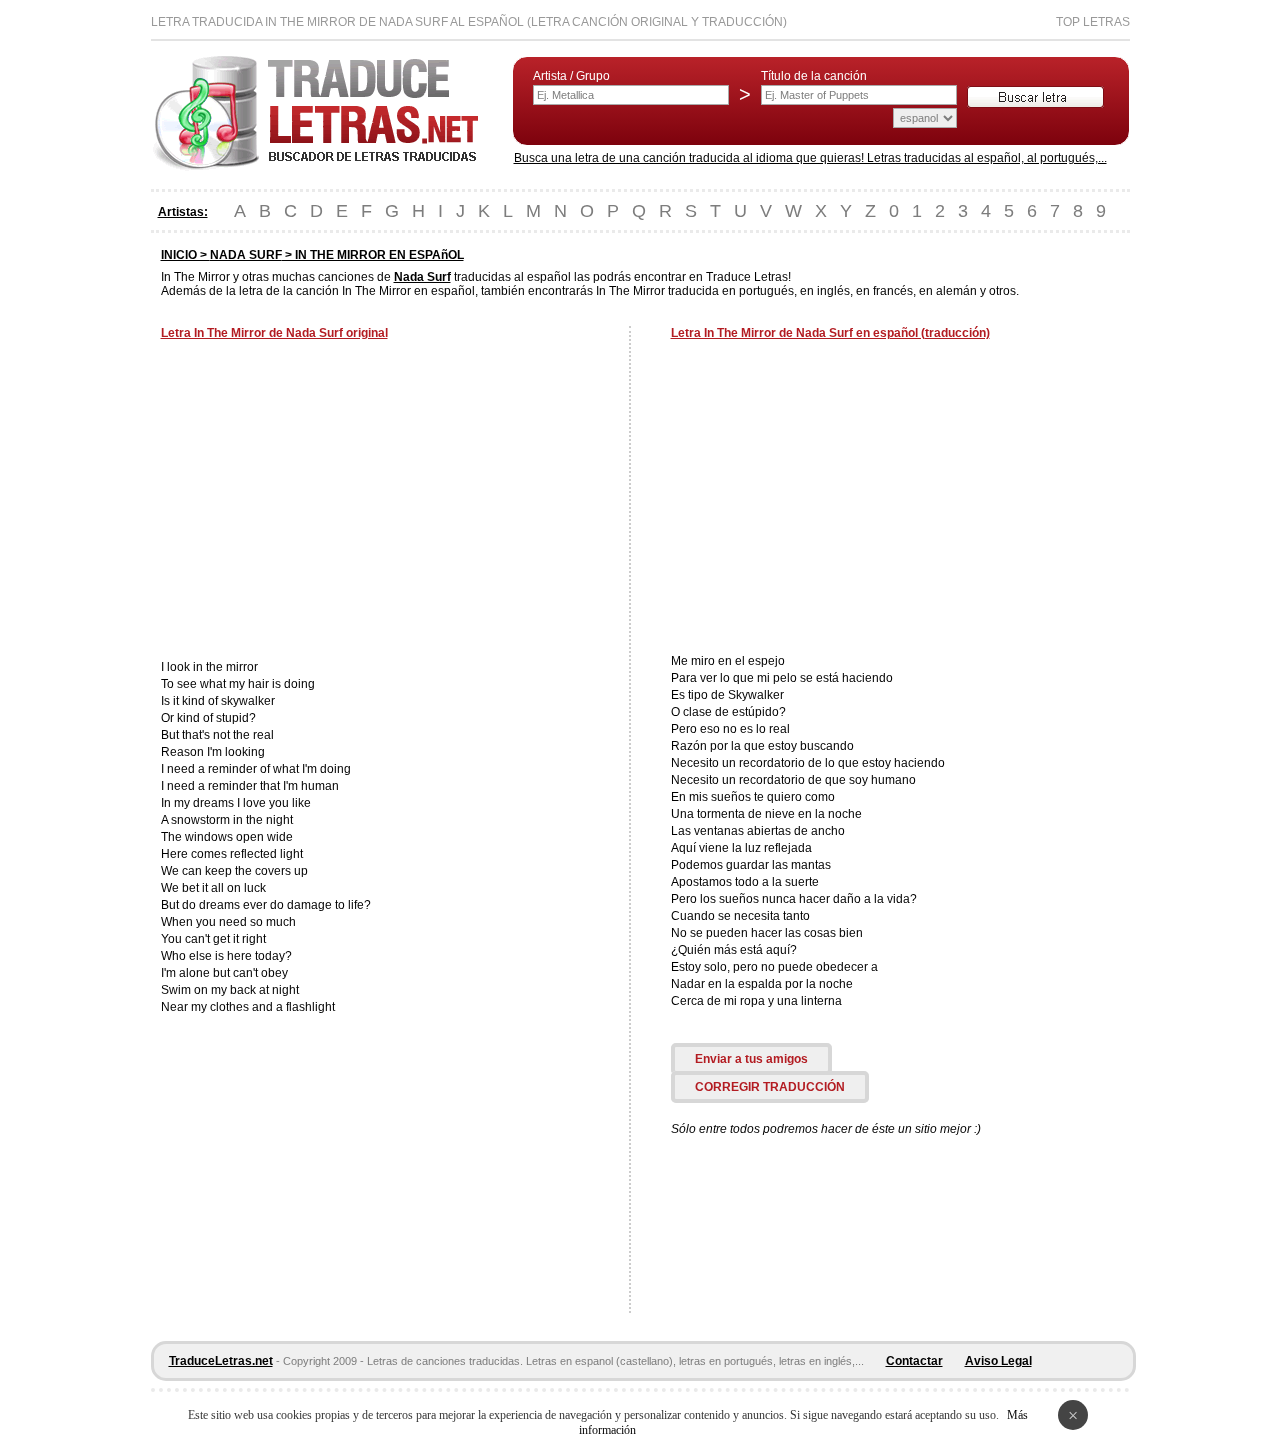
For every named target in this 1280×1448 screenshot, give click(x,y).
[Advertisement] (329, 502)
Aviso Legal (998, 1361)
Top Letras (1093, 22)
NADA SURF (246, 255)
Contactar (914, 1361)
